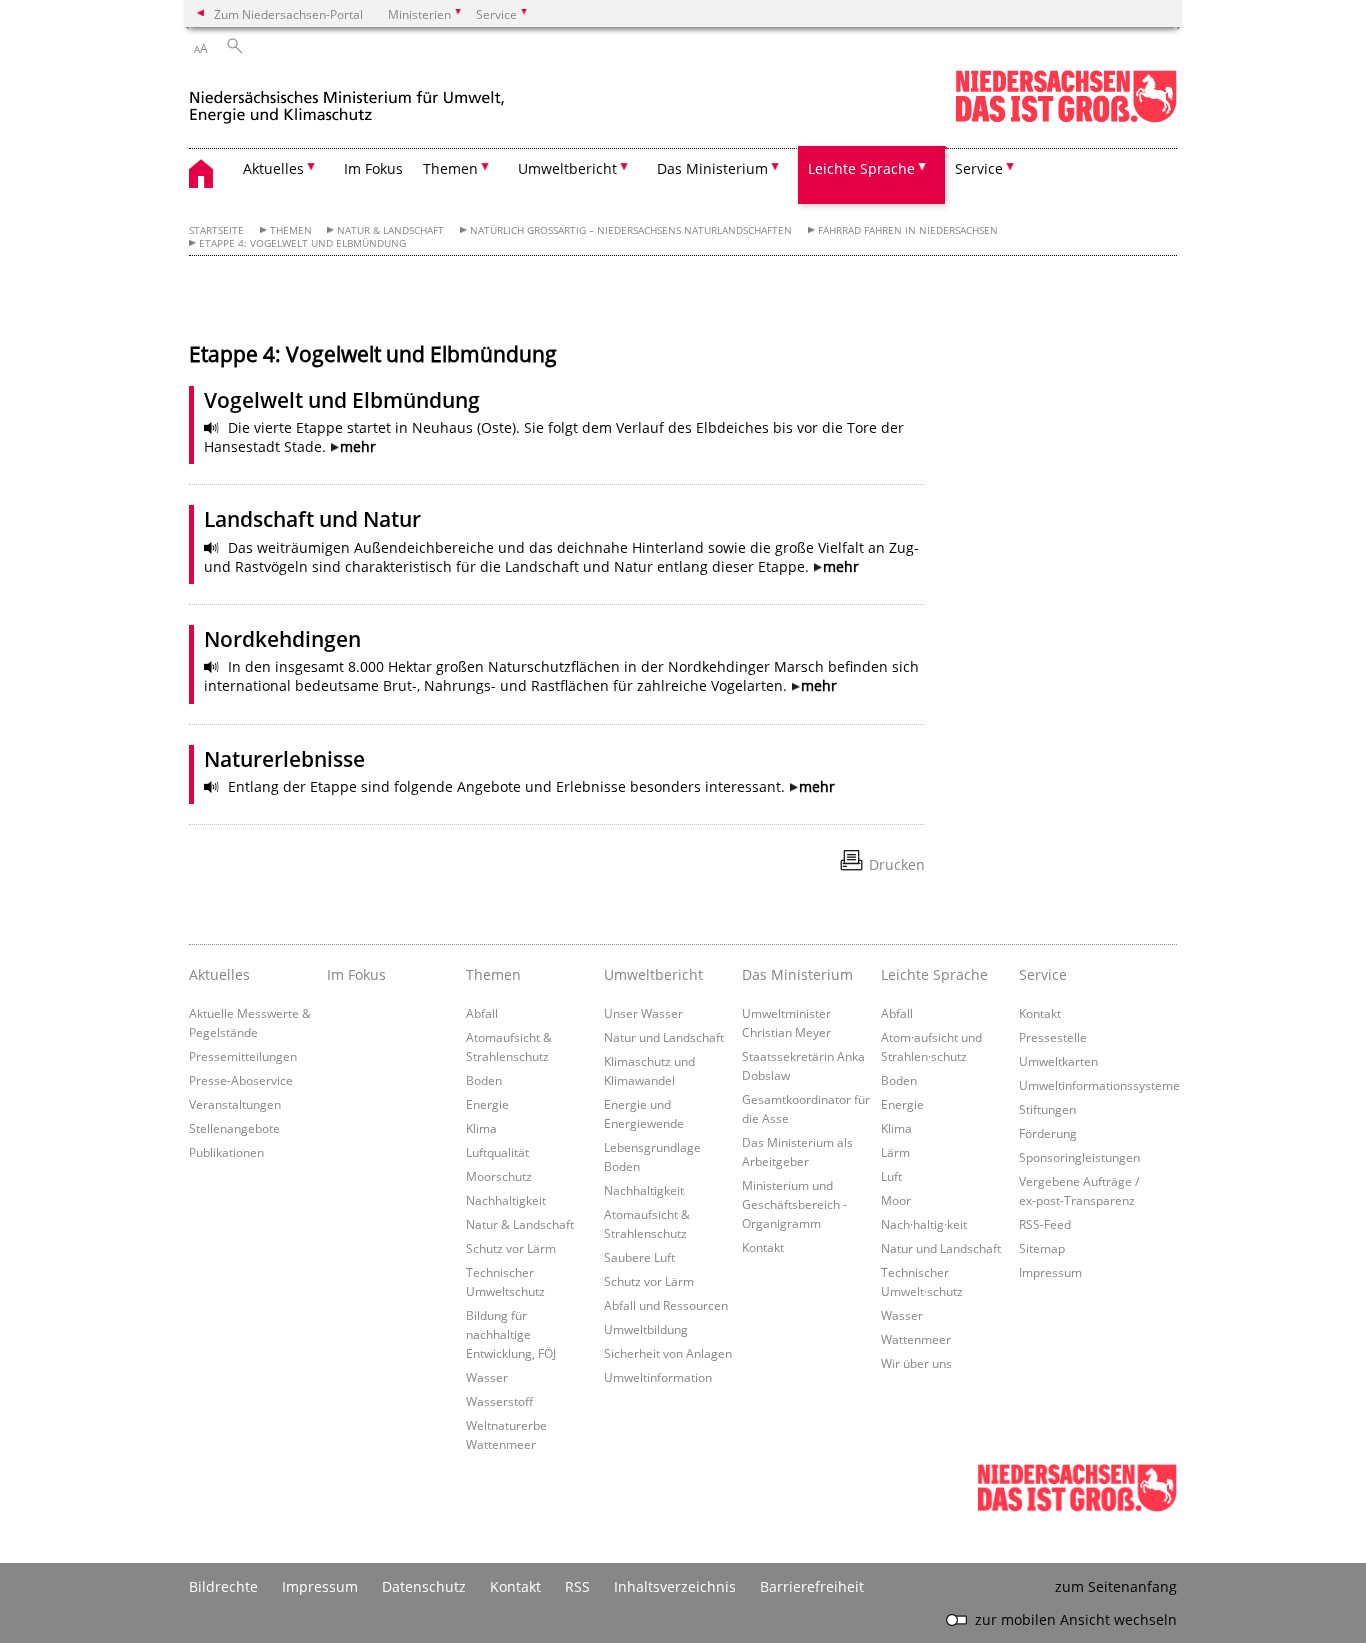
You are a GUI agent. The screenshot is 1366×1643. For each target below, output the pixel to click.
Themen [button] (450, 168)
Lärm (895, 1152)
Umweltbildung (646, 1329)
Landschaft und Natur (312, 519)
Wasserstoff (499, 1401)
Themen (291, 230)
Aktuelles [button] (273, 168)
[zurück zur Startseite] (347, 98)
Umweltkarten (1058, 1061)
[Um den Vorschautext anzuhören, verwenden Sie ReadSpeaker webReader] (212, 428)
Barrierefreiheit (812, 1586)
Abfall (482, 1013)
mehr (358, 446)
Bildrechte (223, 1586)
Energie (487, 1104)
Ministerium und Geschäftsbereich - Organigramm (794, 1204)
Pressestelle (1053, 1037)
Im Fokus (373, 168)
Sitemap (1042, 1248)
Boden (484, 1080)
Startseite (216, 230)
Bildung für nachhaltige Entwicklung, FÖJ (511, 1334)
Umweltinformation (658, 1377)
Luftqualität (497, 1152)
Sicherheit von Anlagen (668, 1353)
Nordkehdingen (282, 639)
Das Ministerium (797, 974)
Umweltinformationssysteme (1099, 1085)
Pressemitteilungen (243, 1056)
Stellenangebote (234, 1128)
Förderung (1048, 1133)
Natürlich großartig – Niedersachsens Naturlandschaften (631, 230)
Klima (481, 1128)
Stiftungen (1047, 1109)
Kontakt (763, 1247)
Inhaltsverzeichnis (675, 1586)
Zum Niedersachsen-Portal (288, 14)
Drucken (897, 864)
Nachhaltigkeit (506, 1200)
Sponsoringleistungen (1079, 1157)
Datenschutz (424, 1586)
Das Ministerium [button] (712, 168)
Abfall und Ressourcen (666, 1305)
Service (1043, 974)
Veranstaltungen (235, 1104)
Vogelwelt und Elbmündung (342, 400)
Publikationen (226, 1152)
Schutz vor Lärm (511, 1248)
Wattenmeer (916, 1339)
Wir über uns (916, 1363)
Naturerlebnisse (284, 759)
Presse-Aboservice (241, 1080)
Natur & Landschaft (390, 230)
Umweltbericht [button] (567, 168)
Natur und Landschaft (664, 1037)
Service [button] (979, 168)
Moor (896, 1200)
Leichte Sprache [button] (861, 168)
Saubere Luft (639, 1257)
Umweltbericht (653, 974)
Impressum (1050, 1272)
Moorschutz (499, 1176)
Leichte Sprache (934, 974)
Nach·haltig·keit (924, 1224)
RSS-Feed (1045, 1224)
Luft (891, 1176)
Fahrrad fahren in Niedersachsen (908, 230)
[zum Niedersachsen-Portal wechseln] (1066, 118)
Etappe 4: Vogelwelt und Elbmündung (302, 243)
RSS (577, 1586)
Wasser (487, 1377)
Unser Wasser (643, 1013)
